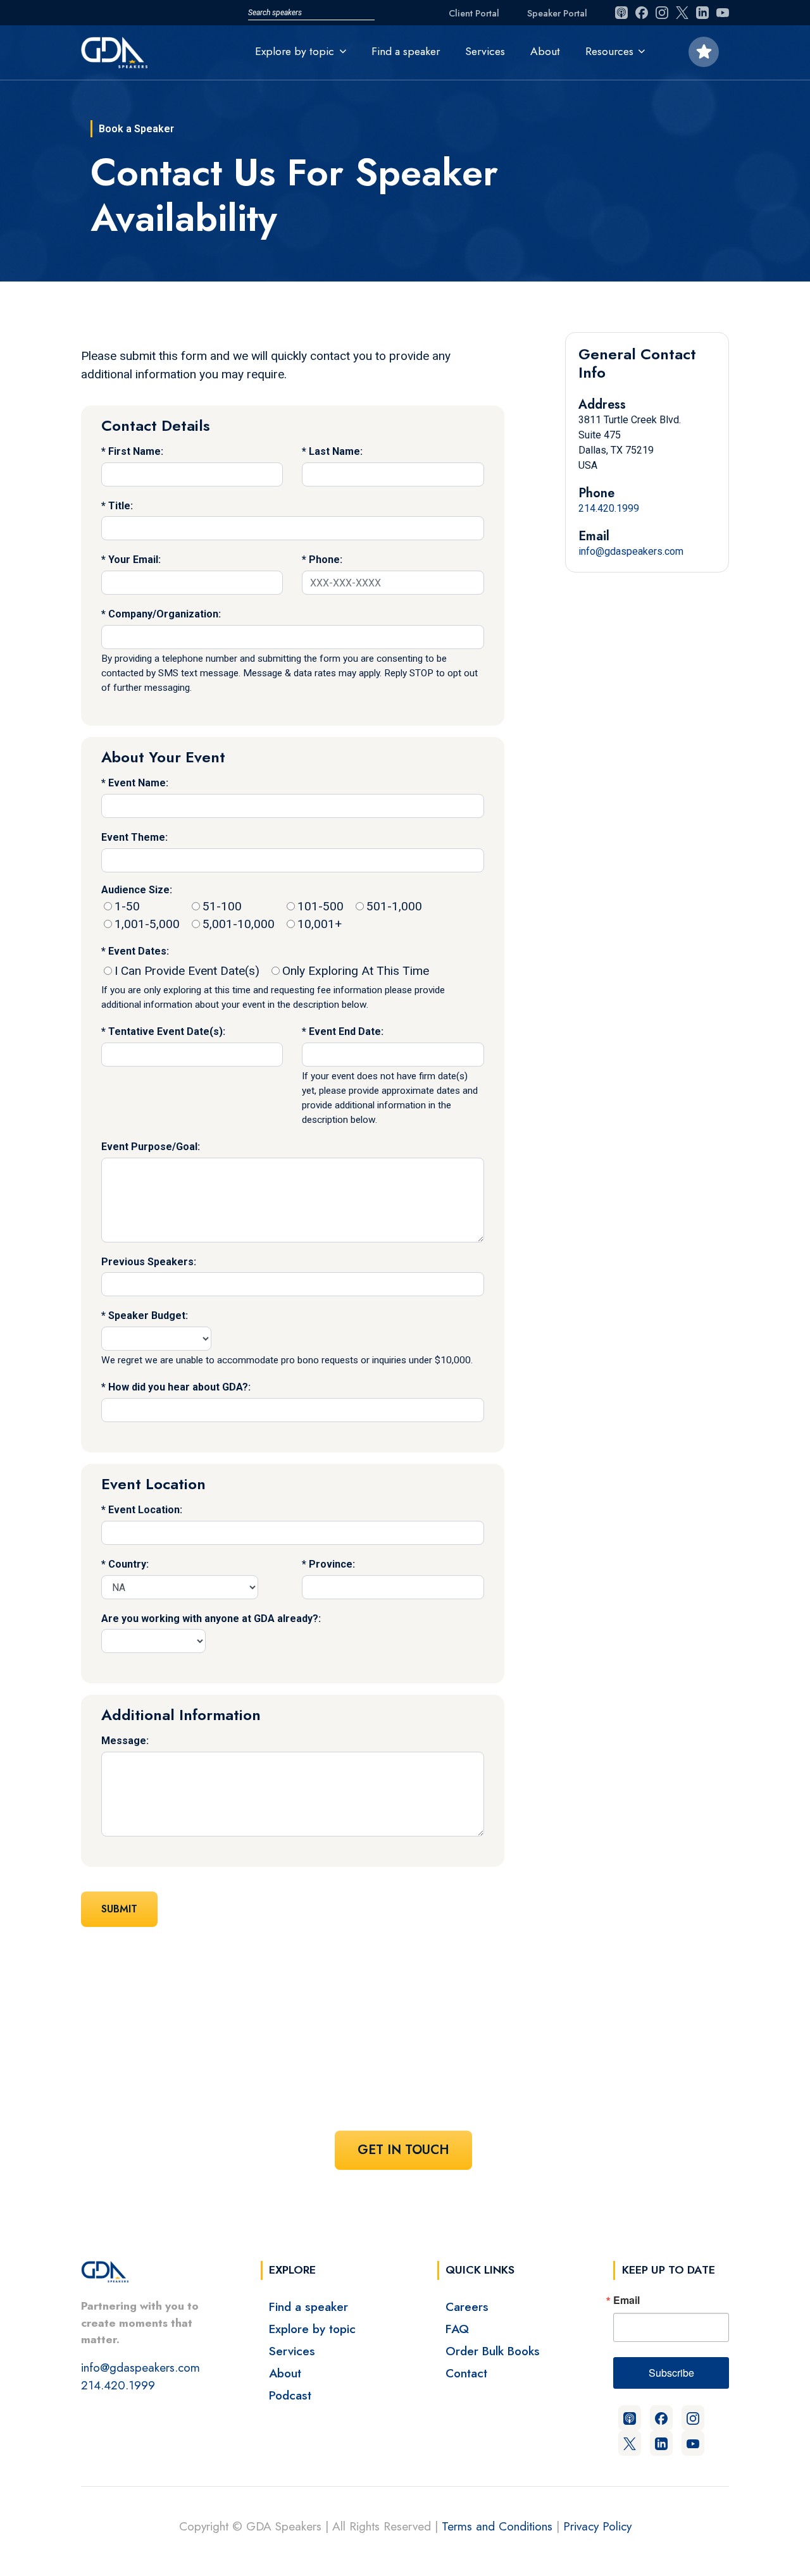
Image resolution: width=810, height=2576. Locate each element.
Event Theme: (134, 837)
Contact (466, 2373)
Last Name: (336, 451)
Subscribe (671, 2373)
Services (485, 51)
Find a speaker (406, 51)
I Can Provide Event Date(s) (187, 971)
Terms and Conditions (497, 2526)
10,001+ (320, 924)
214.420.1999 (609, 508)
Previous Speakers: (149, 1262)
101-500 (321, 906)
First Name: (136, 451)
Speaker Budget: (148, 1316)
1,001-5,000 (147, 924)
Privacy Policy (597, 2526)
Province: (332, 1564)
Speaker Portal (557, 13)
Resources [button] (609, 51)
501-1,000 (394, 906)
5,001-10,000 (239, 924)
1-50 (127, 906)
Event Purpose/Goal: (151, 1147)
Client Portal (474, 13)
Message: (125, 1741)
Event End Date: (346, 1031)
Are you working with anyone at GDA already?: (211, 1619)
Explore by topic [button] (295, 51)
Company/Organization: (165, 614)
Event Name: (138, 783)
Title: (121, 506)
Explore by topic (312, 2329)
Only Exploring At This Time (356, 971)
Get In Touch (403, 2150)
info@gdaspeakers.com (631, 551)
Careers (467, 2307)
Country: (128, 1564)
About (545, 51)
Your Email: (134, 560)
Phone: (326, 560)
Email (626, 2300)
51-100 (222, 906)
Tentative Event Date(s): (167, 1031)
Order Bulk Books (493, 2351)
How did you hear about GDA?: (179, 1387)
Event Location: (145, 1510)
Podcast (290, 2395)
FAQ (457, 2329)
